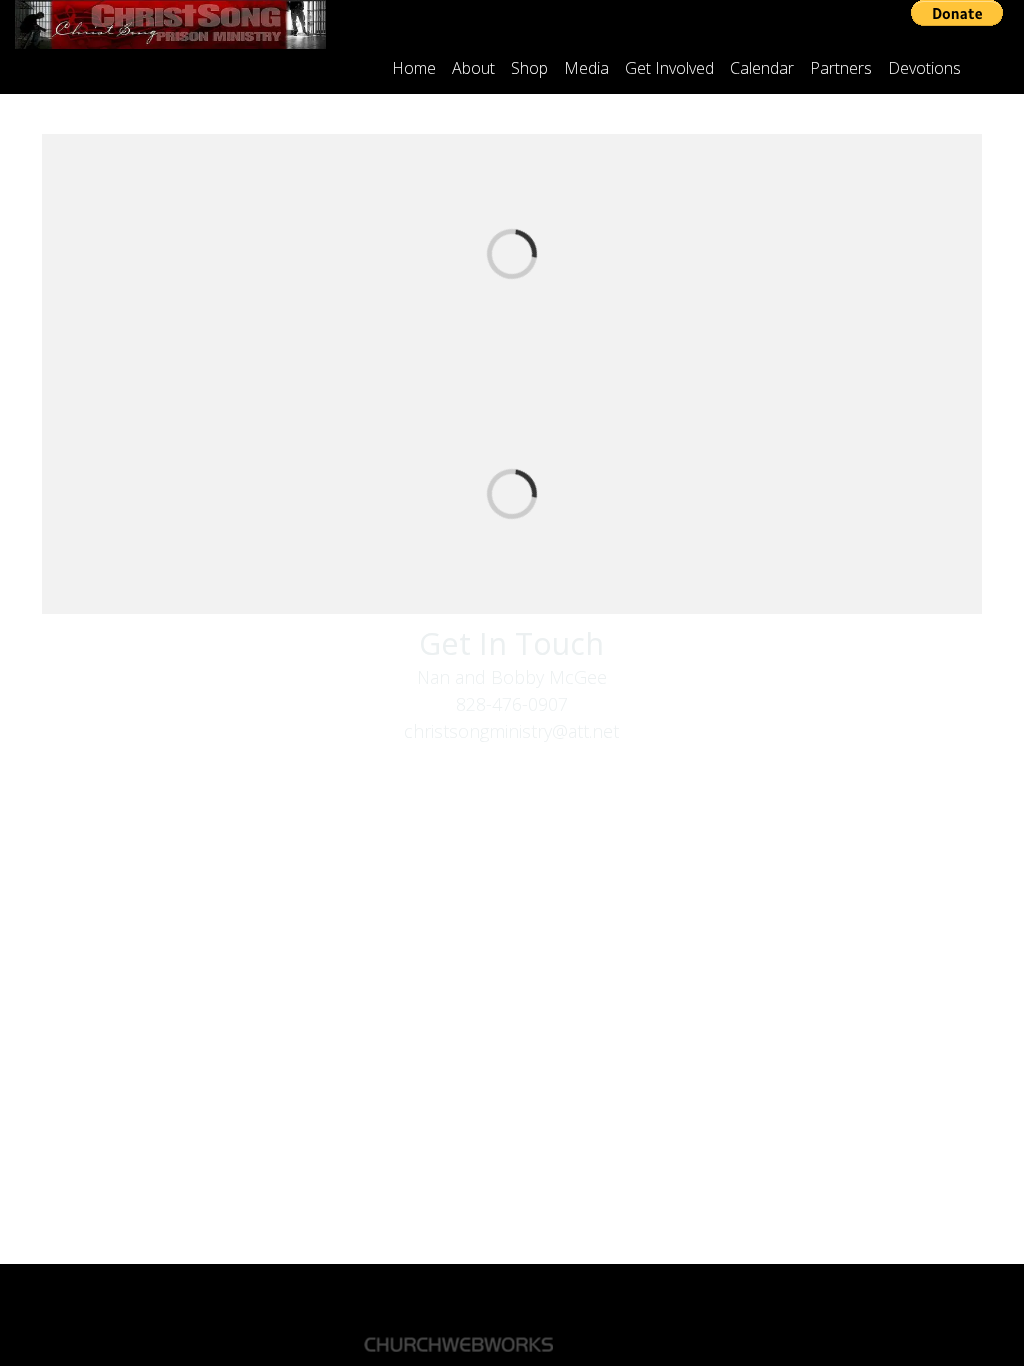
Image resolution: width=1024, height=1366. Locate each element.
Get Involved (669, 68)
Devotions (924, 68)
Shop (529, 68)
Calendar (762, 68)
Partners (841, 68)
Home (414, 68)
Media (586, 68)
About (473, 68)
